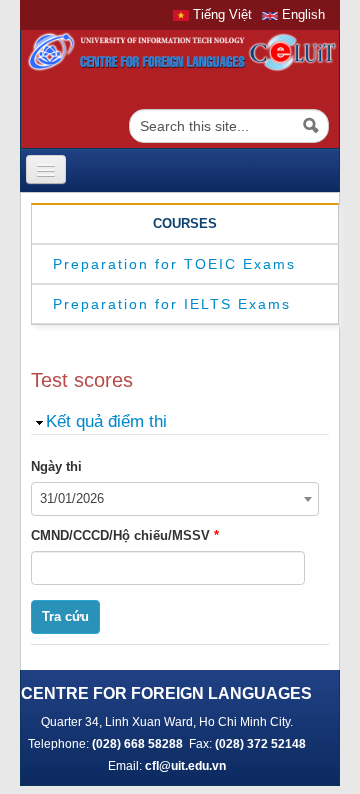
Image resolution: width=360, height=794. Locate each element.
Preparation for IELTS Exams (172, 304)
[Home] (180, 51)
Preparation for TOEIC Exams (174, 264)
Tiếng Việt (220, 14)
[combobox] (175, 499)
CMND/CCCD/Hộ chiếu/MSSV (125, 535)
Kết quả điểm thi (106, 421)
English (301, 14)
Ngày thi (56, 466)
